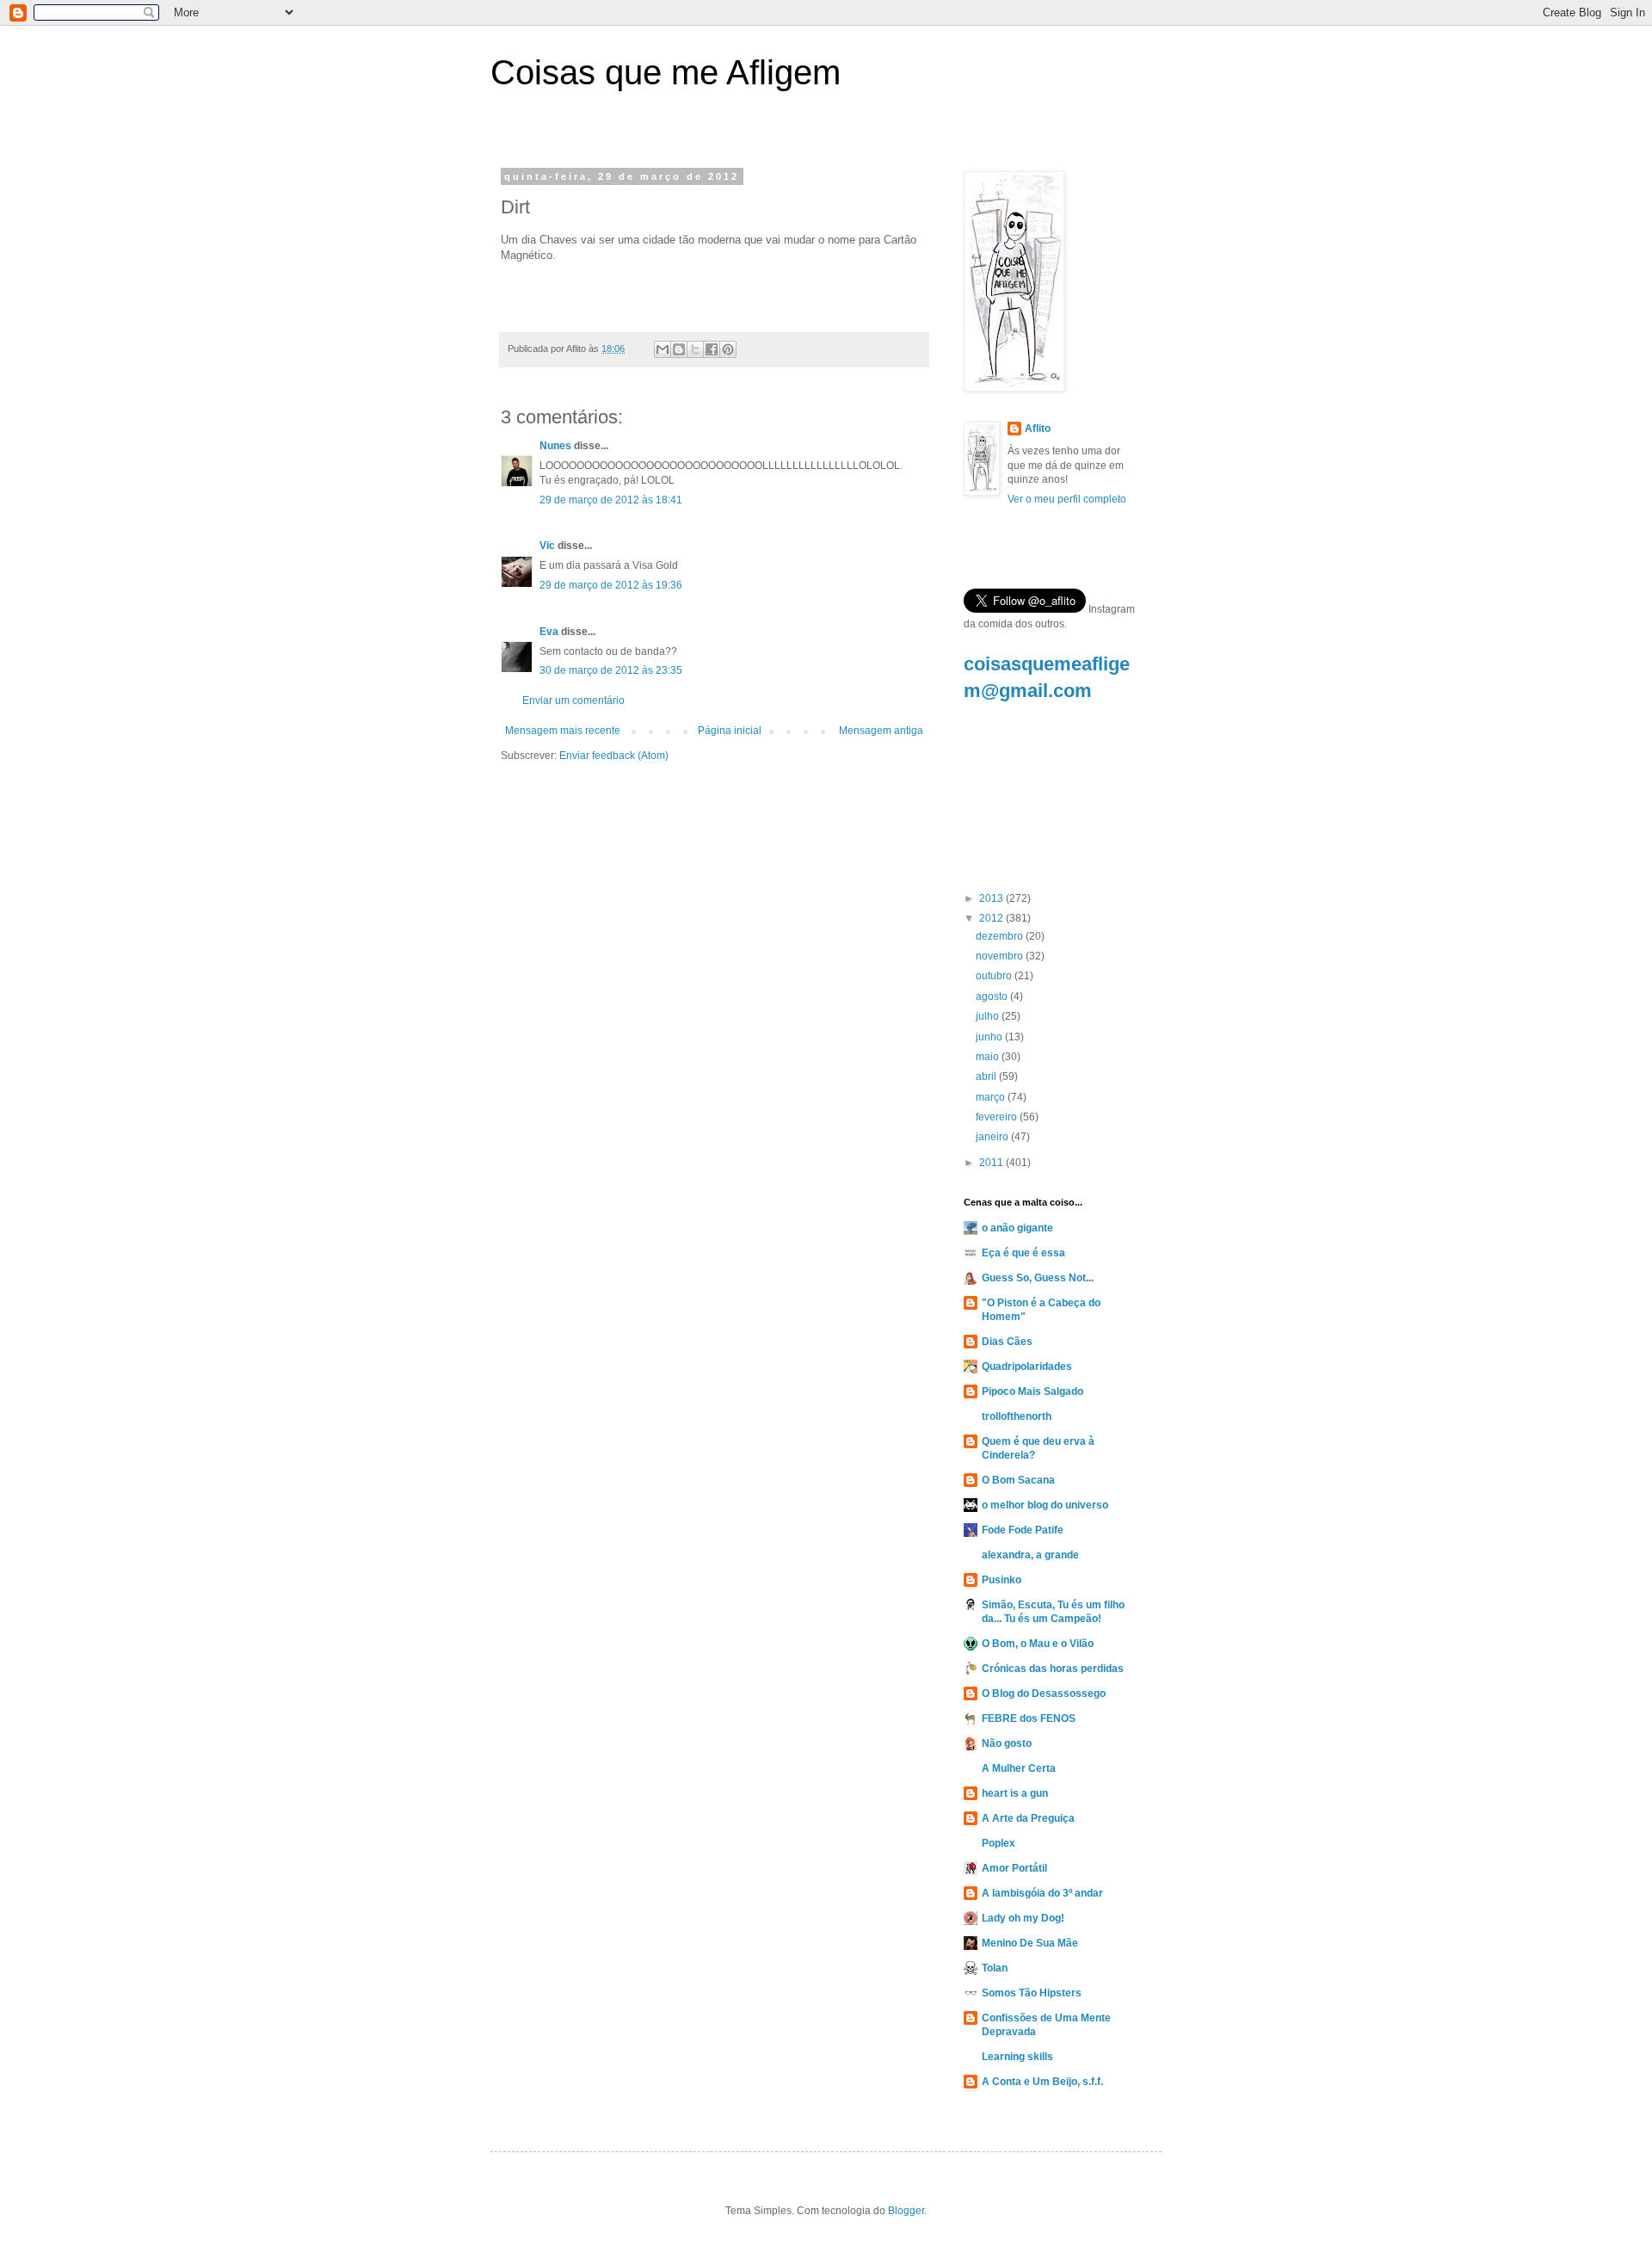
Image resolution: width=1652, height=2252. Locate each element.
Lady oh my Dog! (1023, 1918)
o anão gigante (1017, 1228)
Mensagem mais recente (563, 731)
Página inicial (730, 731)
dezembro (1001, 936)
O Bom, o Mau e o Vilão (1038, 1644)
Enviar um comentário (573, 700)
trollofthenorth (1017, 1416)
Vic (547, 546)
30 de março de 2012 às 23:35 (611, 670)
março (992, 1097)
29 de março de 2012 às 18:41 (611, 500)
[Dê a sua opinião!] (679, 349)
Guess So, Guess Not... (1038, 1278)
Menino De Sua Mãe (1030, 1943)
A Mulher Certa (1019, 1768)
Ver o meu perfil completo (1067, 499)
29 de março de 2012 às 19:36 (611, 585)
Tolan (995, 1968)
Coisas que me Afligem (666, 72)
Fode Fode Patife (1023, 1530)
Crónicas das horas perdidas (1053, 1669)
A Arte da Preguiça (1028, 1818)
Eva (549, 632)
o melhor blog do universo (1045, 1505)
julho (989, 1016)
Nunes (555, 446)
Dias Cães (1007, 1342)
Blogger (906, 2211)
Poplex (999, 1843)
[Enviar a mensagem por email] (663, 349)
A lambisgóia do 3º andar (1042, 1893)
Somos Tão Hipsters (1032, 1993)
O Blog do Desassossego (1044, 1694)
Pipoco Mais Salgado (1032, 1391)
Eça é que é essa (1023, 1253)
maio (989, 1057)
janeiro (993, 1137)
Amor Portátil (1014, 1868)
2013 (992, 898)
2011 (992, 1163)
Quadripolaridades (1027, 1367)
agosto (993, 996)
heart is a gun (1015, 1793)
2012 (992, 918)
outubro (995, 976)
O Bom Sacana (1018, 1480)
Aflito (1038, 429)
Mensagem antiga (881, 731)
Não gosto (1007, 1743)
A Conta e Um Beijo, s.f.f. (1042, 2082)
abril (987, 1077)
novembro (1001, 956)
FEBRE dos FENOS (1029, 1718)
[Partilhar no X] (695, 349)
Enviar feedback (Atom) (614, 756)
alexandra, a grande (1030, 1555)
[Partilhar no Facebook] (712, 349)
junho (990, 1037)
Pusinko (1002, 1580)
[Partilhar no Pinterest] (728, 349)
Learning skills (1017, 2057)
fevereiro (998, 1117)
